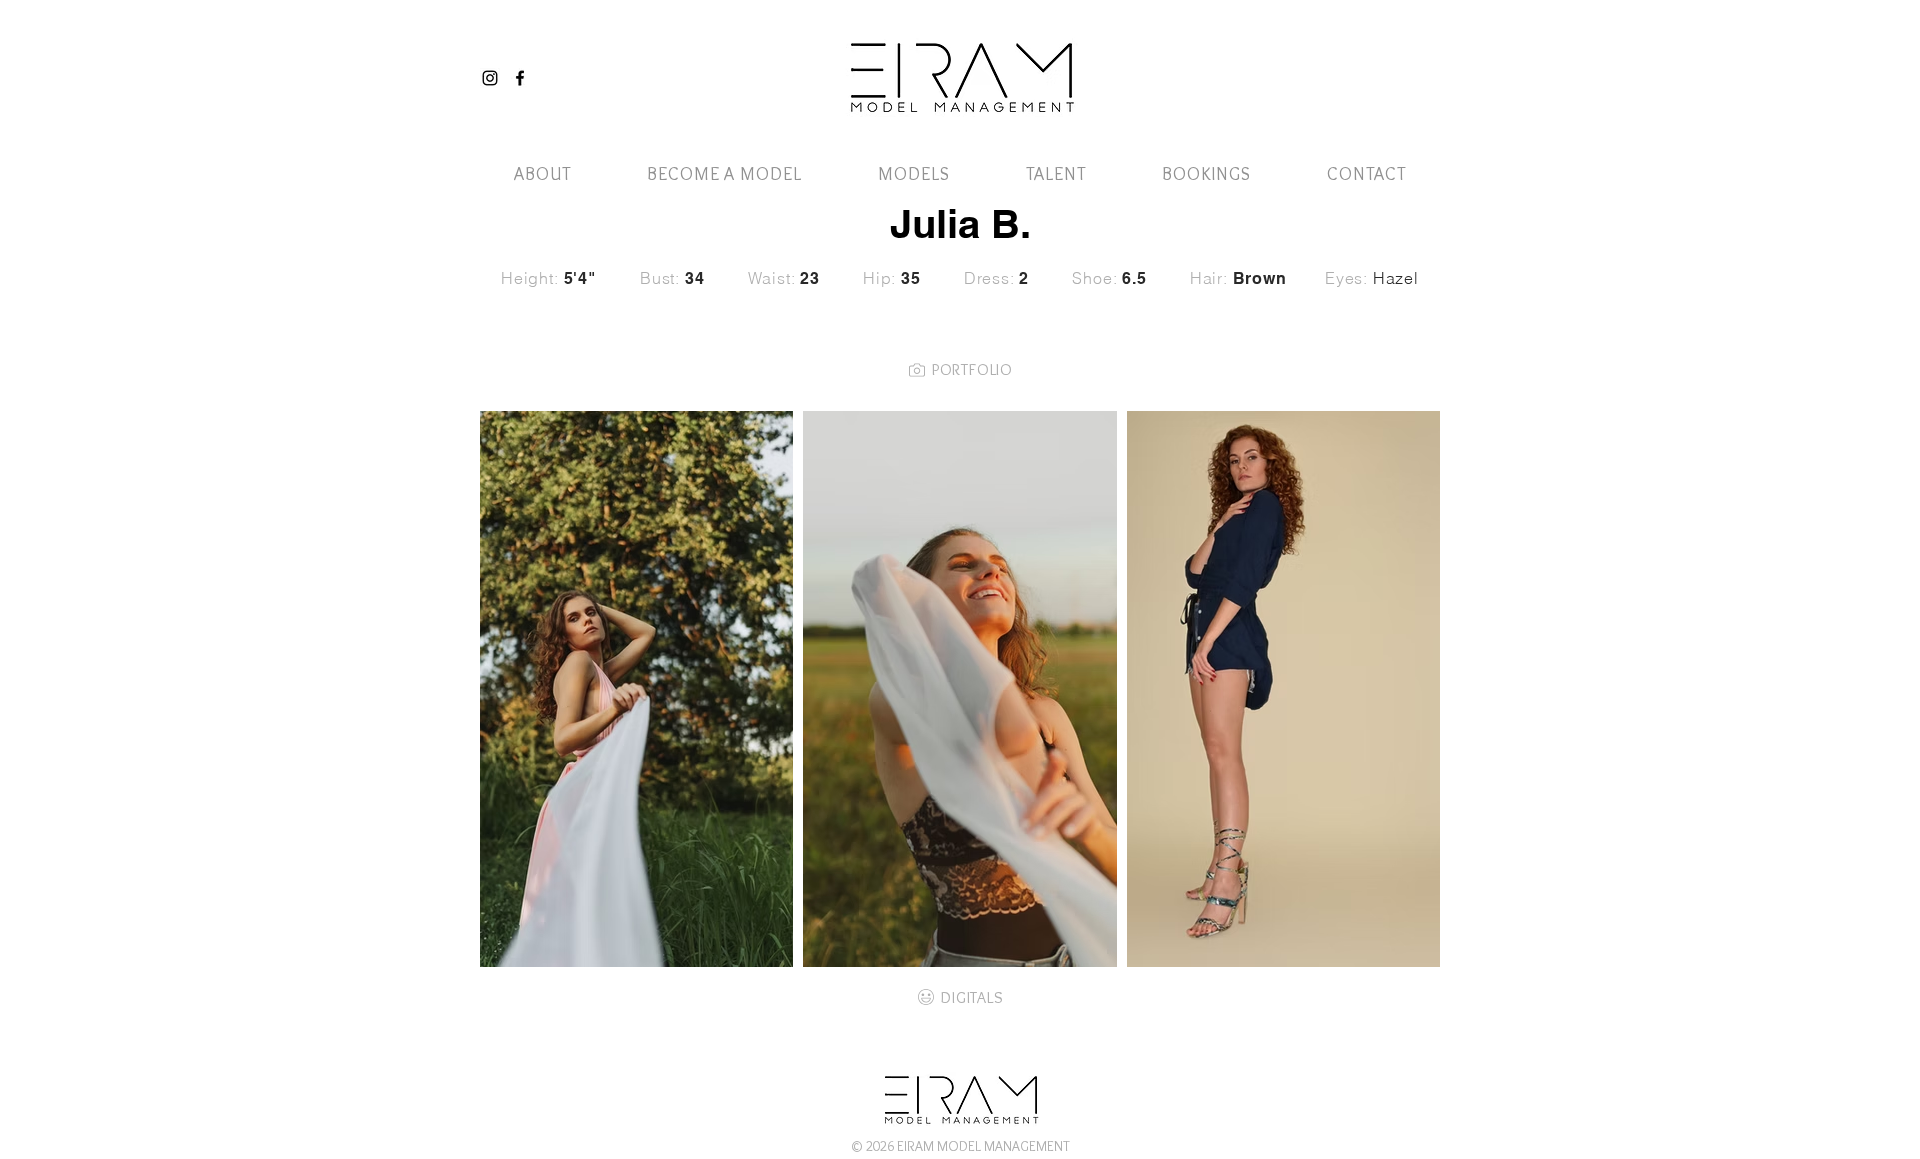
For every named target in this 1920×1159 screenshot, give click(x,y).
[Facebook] (520, 78)
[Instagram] (490, 78)
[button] (1393, 57)
